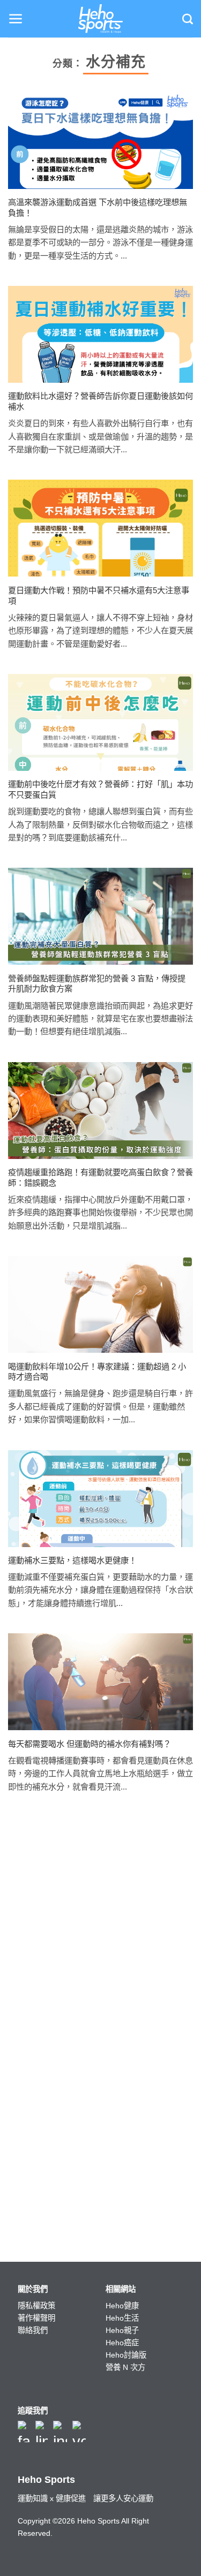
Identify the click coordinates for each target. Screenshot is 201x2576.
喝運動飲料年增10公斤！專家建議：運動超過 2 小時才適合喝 (97, 1372)
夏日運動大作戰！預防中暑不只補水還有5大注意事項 (99, 596)
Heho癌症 (122, 2343)
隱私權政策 (36, 2306)
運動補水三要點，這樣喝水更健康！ (72, 1560)
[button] (16, 19)
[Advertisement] (100, 1933)
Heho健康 (122, 2306)
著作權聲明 (36, 2318)
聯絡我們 (33, 2330)
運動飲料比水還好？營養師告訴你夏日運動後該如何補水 (100, 401)
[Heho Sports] (101, 19)
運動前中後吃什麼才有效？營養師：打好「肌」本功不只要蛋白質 (100, 789)
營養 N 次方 (125, 2367)
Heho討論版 (126, 2355)
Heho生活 (122, 2318)
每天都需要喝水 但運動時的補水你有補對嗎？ (90, 1744)
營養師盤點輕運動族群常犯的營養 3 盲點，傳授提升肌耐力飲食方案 (97, 984)
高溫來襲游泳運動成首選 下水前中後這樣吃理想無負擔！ (98, 207)
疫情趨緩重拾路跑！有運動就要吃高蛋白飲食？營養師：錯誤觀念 (100, 1177)
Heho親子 (122, 2330)
